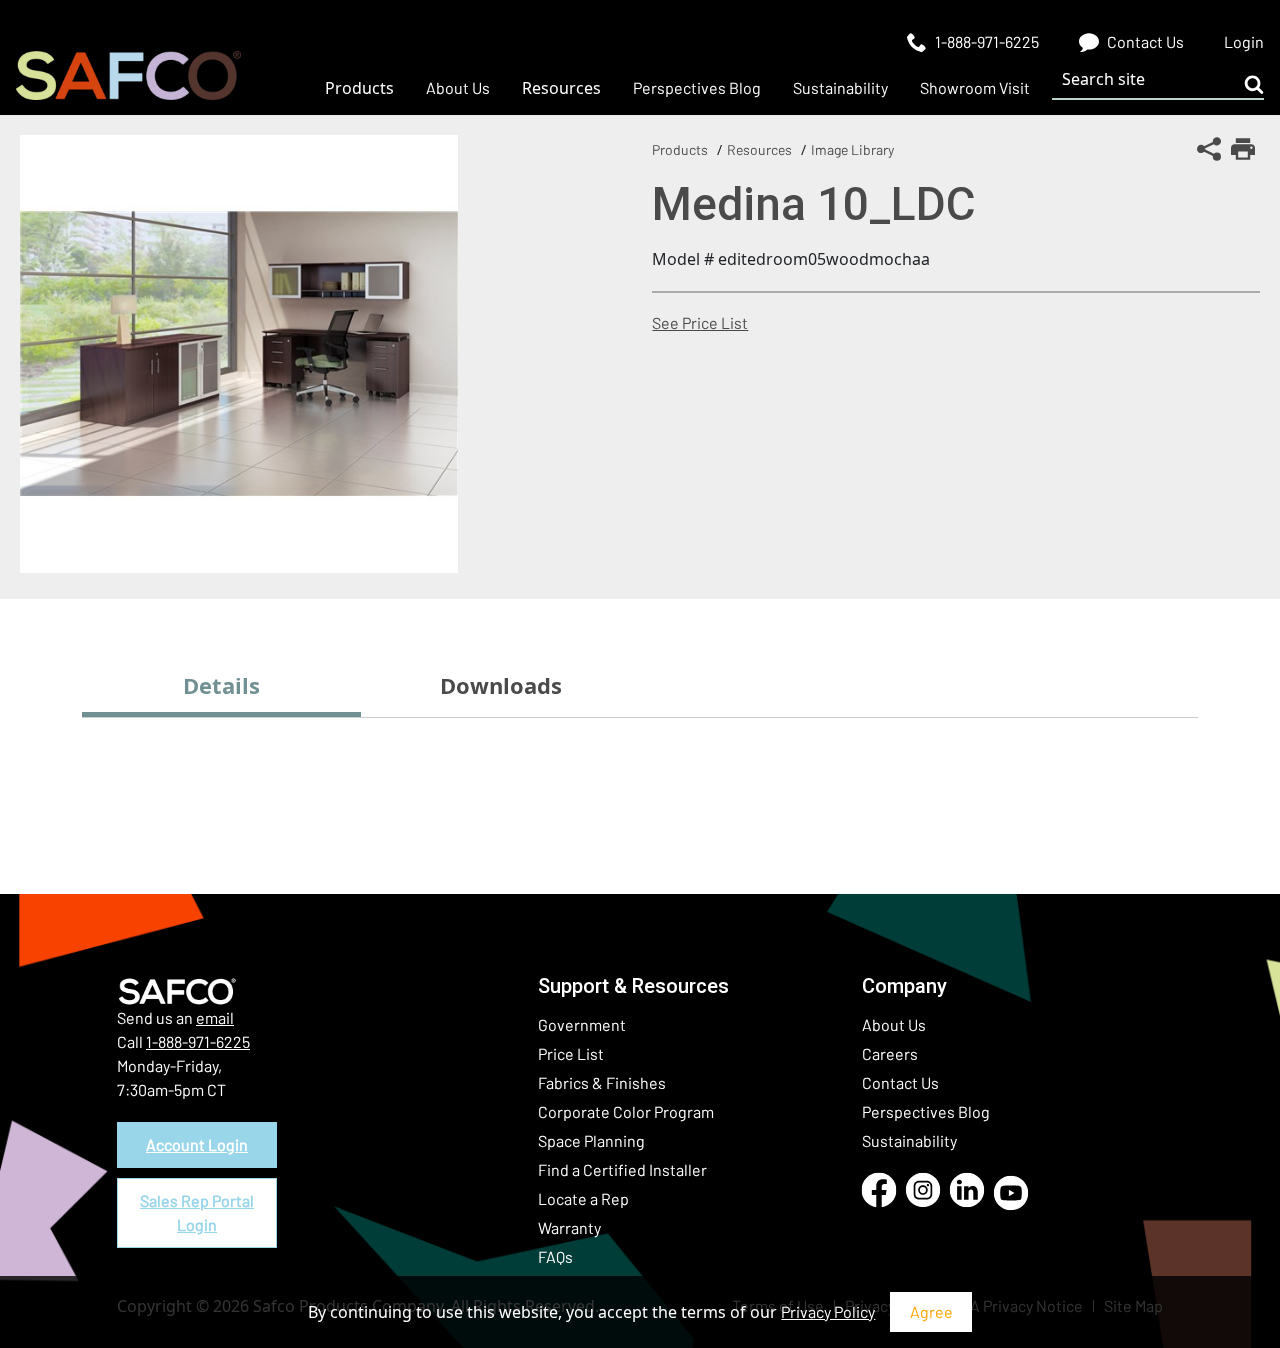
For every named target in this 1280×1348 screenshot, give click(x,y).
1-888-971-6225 (198, 1041)
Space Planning (591, 1140)
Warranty (569, 1227)
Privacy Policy (828, 1311)
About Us (894, 1024)
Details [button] (221, 685)
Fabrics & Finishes (602, 1082)
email (215, 1017)
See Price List (700, 322)
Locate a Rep (583, 1198)
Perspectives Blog (926, 1111)
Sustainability (909, 1140)
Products (680, 149)
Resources (759, 149)
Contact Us (900, 1082)
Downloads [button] (501, 685)
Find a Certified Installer (622, 1169)
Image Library (852, 149)
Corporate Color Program (626, 1111)
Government (582, 1024)
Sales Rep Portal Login (197, 1212)
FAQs (555, 1256)
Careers (890, 1053)
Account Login (197, 1144)
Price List (571, 1053)
